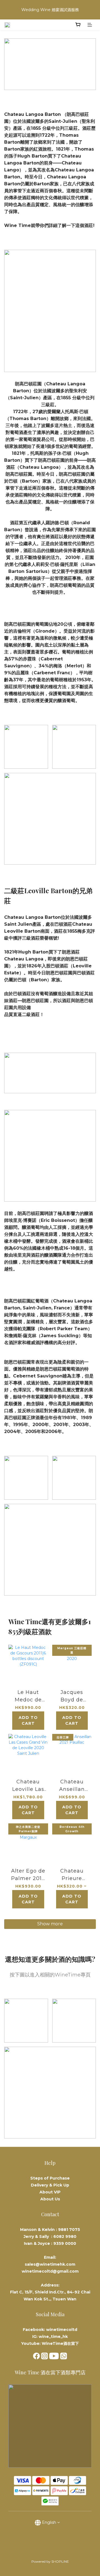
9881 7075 (69, 2230)
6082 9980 (65, 2236)
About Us (50, 2199)
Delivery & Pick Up (50, 2185)
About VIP (50, 2192)
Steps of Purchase (50, 2178)
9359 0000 (65, 2243)
